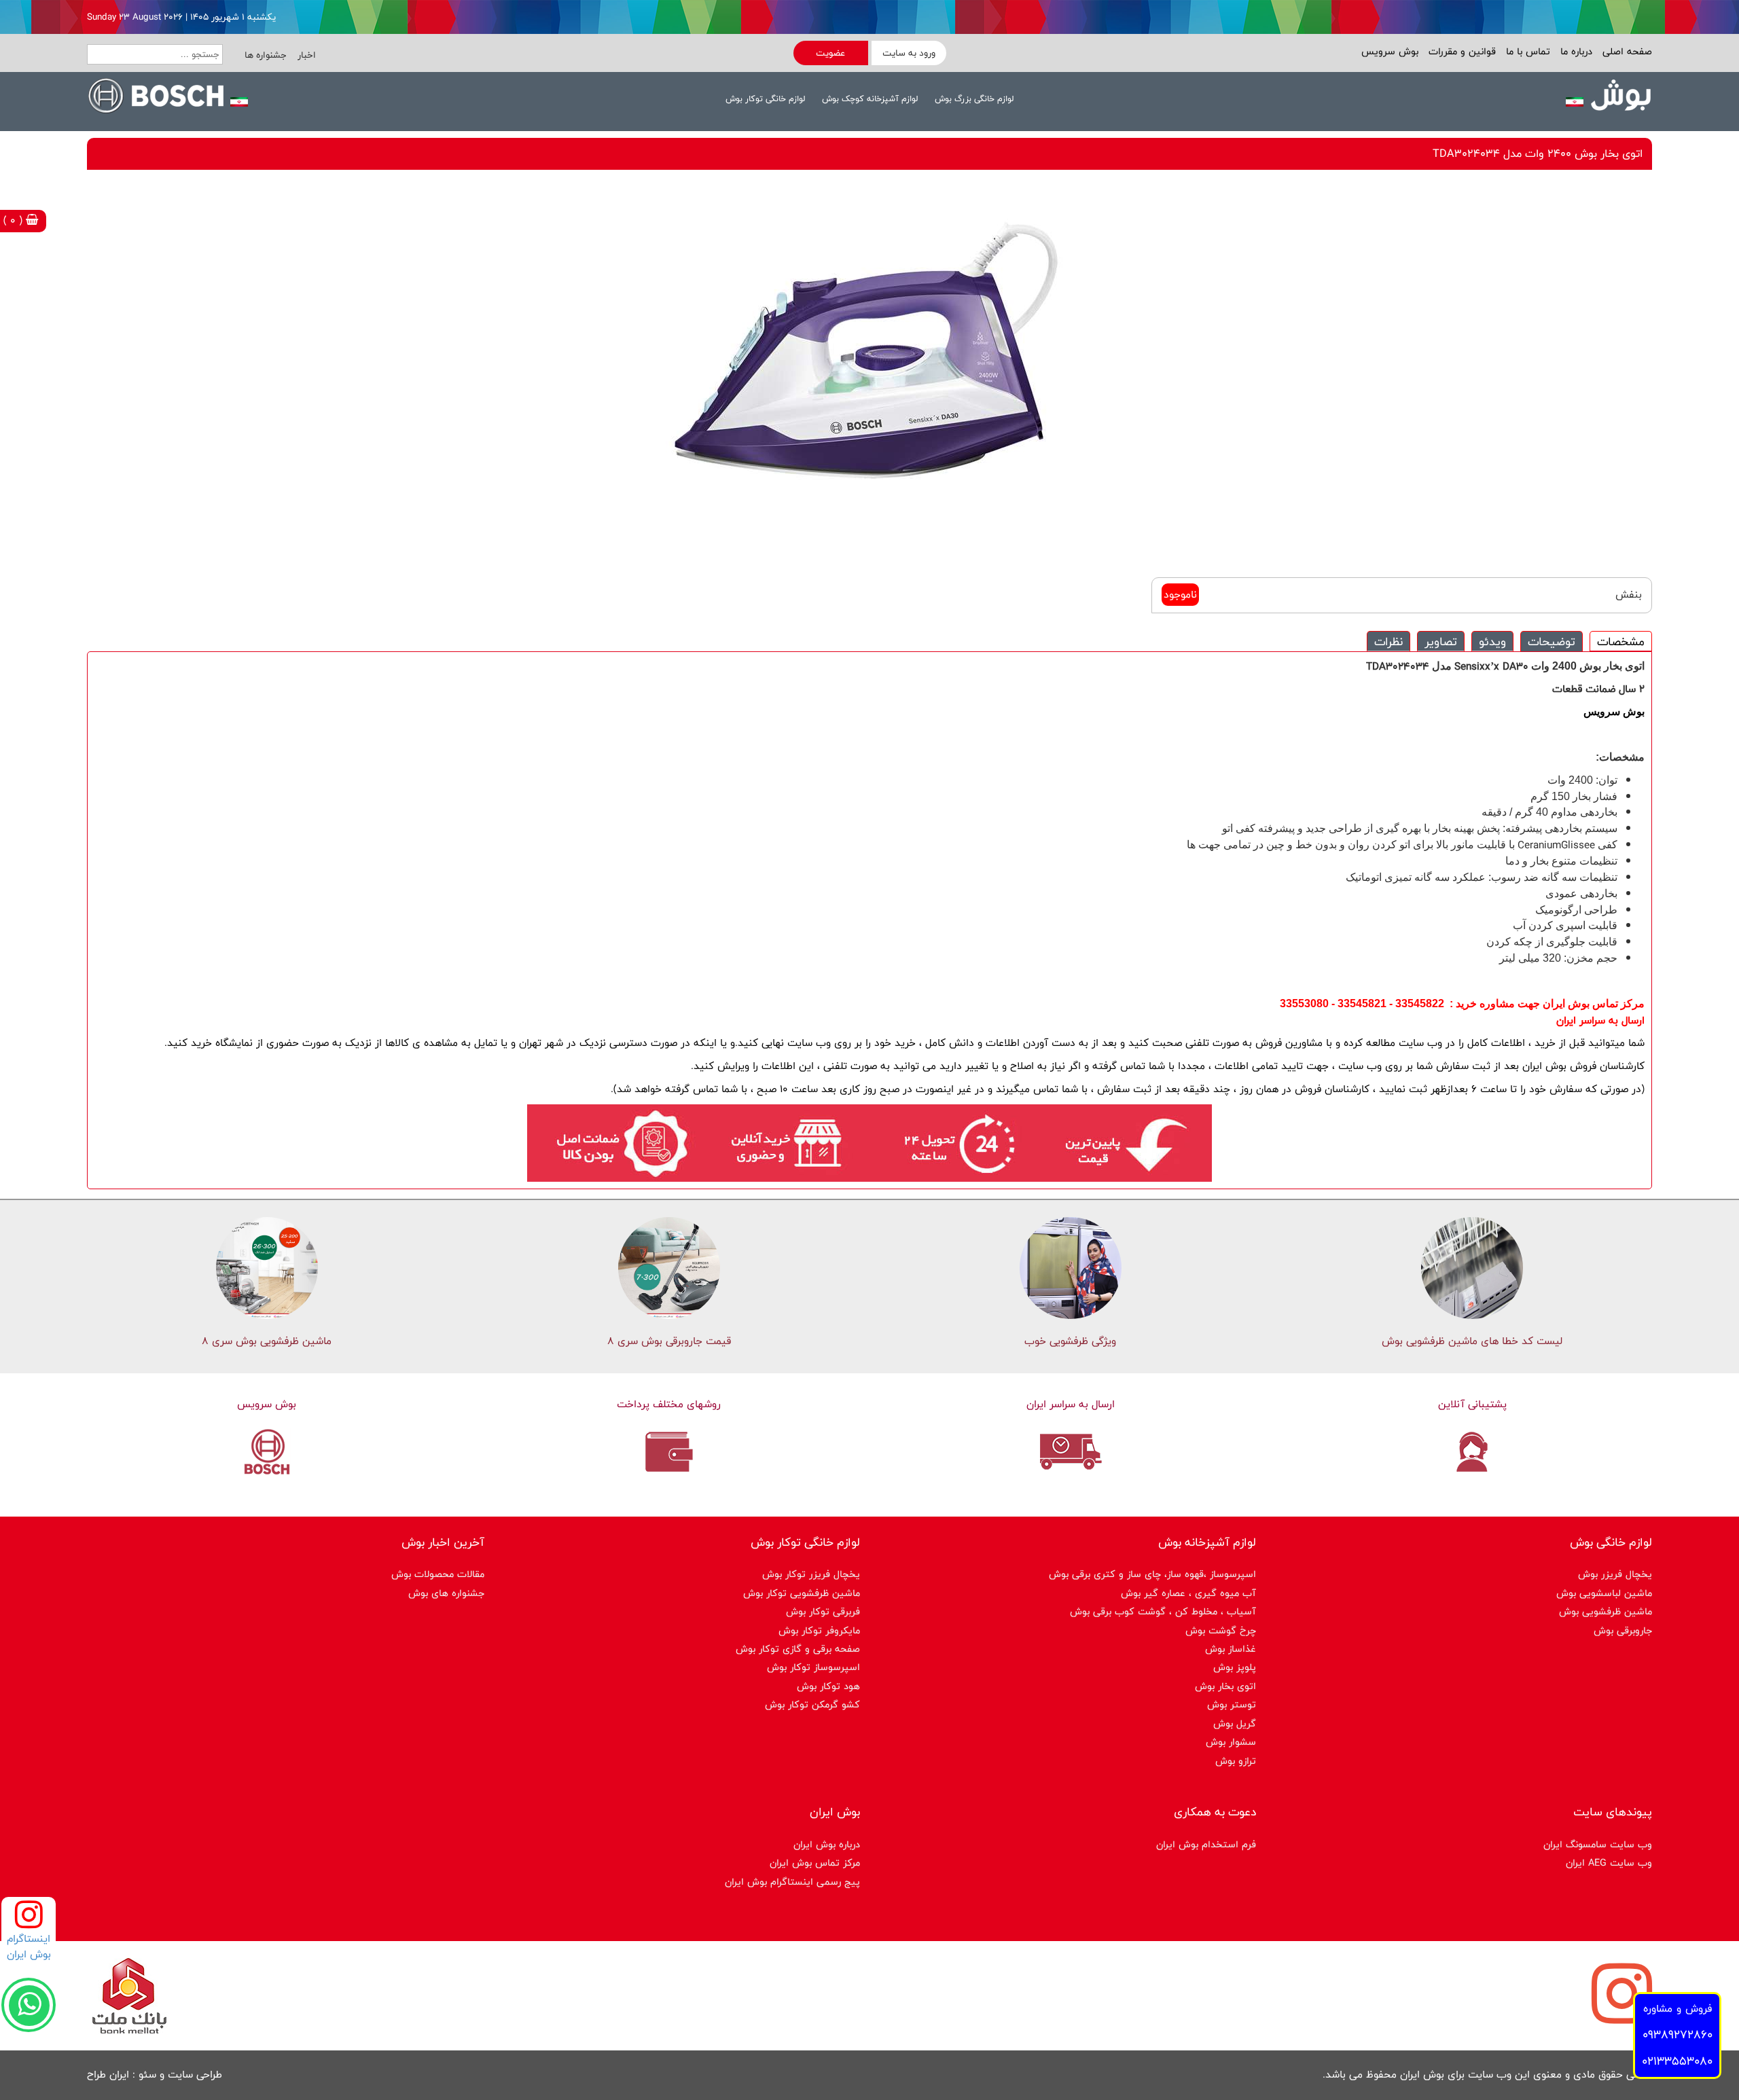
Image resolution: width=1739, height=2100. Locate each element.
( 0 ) (15, 220)
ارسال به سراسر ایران (1071, 1404)
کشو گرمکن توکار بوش (812, 1704)
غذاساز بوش (1231, 1649)
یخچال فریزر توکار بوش (811, 1574)
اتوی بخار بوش (1225, 1686)
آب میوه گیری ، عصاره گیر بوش (1188, 1593)
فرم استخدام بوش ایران (1206, 1844)
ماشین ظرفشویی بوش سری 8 (267, 1341)
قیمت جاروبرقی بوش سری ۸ (669, 1341)
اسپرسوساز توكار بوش (813, 1667)
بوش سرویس (1390, 51)
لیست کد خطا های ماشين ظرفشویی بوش (1472, 1341)
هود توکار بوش (828, 1686)
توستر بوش (1232, 1704)
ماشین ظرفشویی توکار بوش (802, 1593)
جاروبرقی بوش (1623, 1630)
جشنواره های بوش (446, 1593)
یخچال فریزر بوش (1615, 1574)
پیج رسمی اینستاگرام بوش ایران (792, 1882)
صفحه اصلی (1626, 51)
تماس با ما (1526, 51)
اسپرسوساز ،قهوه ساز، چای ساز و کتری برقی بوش (1152, 1574)
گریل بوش (1235, 1723)
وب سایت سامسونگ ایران (1598, 1844)
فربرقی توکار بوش (823, 1611)
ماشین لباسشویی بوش (1604, 1593)
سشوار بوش (1231, 1742)
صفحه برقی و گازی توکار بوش (798, 1649)
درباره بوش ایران (827, 1844)
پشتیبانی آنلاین (1472, 1404)
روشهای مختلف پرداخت (669, 1404)
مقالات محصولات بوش (438, 1574)
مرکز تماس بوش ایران (815, 1863)
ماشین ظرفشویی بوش (1606, 1611)
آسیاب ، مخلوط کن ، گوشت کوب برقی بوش (1163, 1611)
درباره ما (1575, 51)
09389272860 (1678, 2034)
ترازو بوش (1236, 1761)
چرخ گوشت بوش (1221, 1630)
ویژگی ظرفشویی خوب (1070, 1341)
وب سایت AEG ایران (1609, 1863)
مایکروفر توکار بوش (819, 1630)
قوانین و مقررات (1460, 51)
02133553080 (1677, 2061)
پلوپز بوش (1235, 1667)
